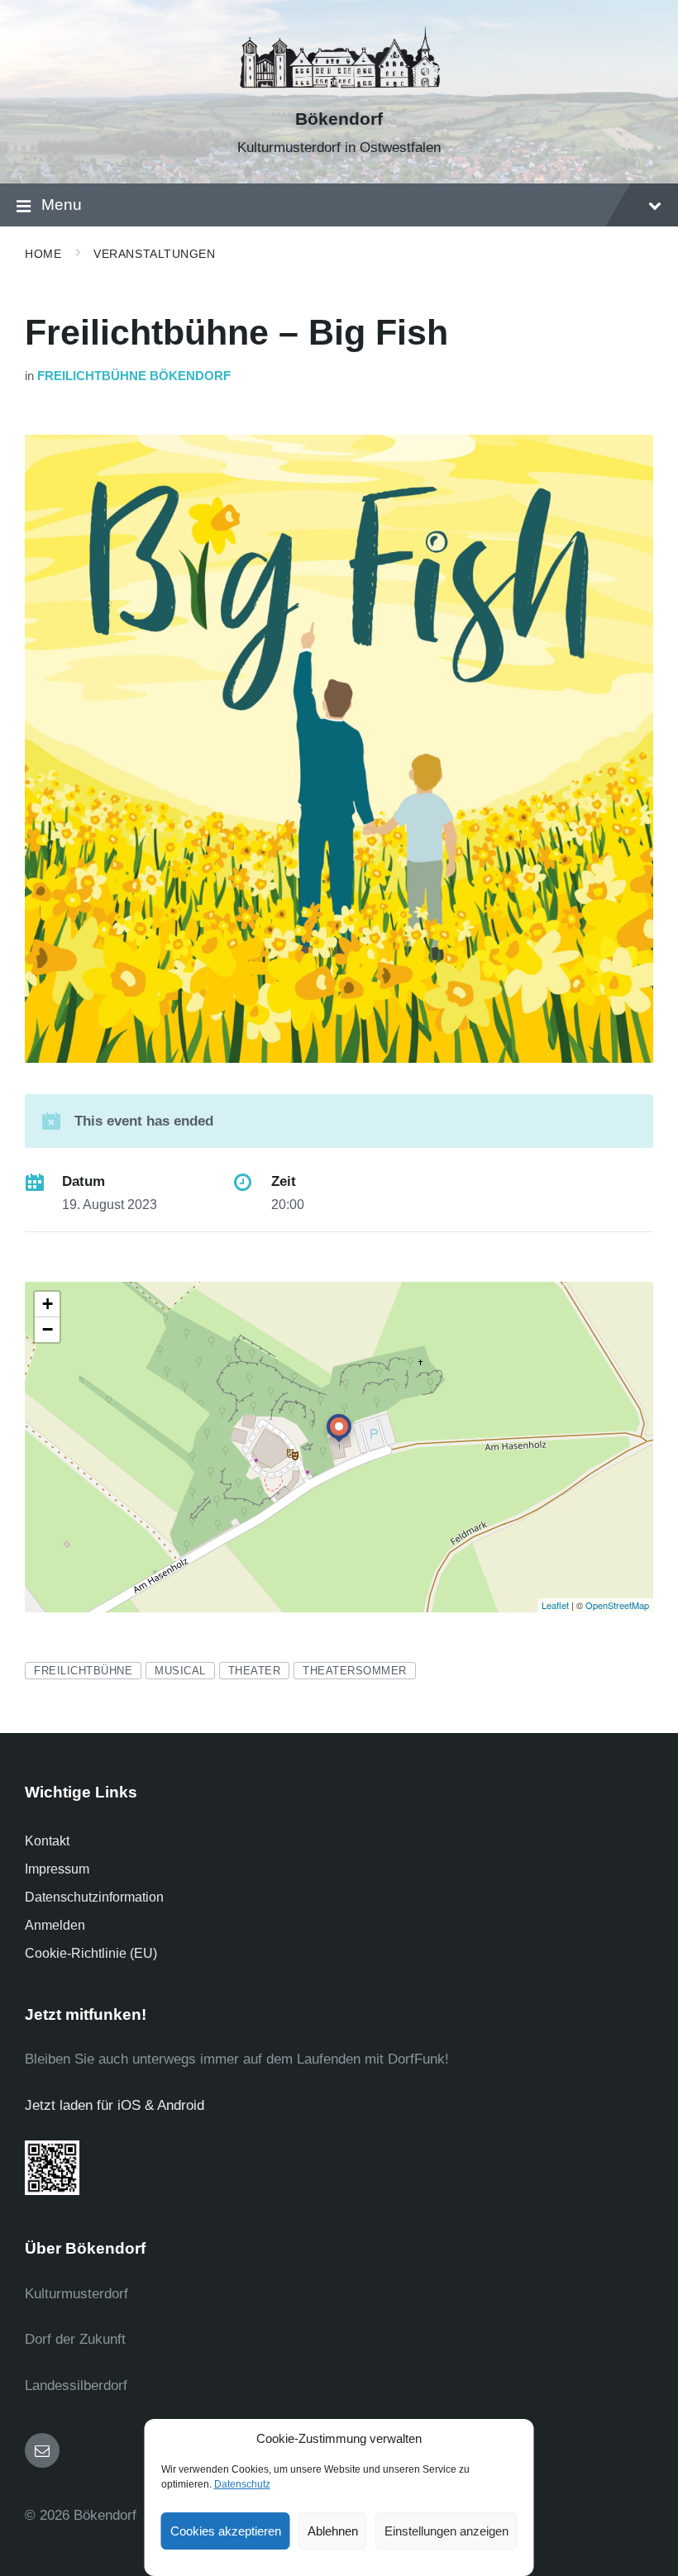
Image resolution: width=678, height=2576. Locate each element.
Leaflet (555, 1605)
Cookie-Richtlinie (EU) (91, 1953)
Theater (255, 1671)
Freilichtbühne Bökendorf (134, 376)
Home (43, 254)
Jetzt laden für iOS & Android (115, 2105)
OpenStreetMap (617, 1605)
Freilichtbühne (83, 1671)
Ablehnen (333, 2531)
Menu (62, 205)
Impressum (57, 1869)
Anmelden (55, 1925)
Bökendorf (339, 119)
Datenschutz (242, 2484)
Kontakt (47, 1841)
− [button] (48, 1329)
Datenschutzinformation (94, 1897)
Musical (180, 1671)
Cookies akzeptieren (226, 2531)
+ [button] (48, 1304)
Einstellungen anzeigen (446, 2531)
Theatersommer (355, 1671)
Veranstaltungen (154, 254)
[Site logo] (339, 90)
